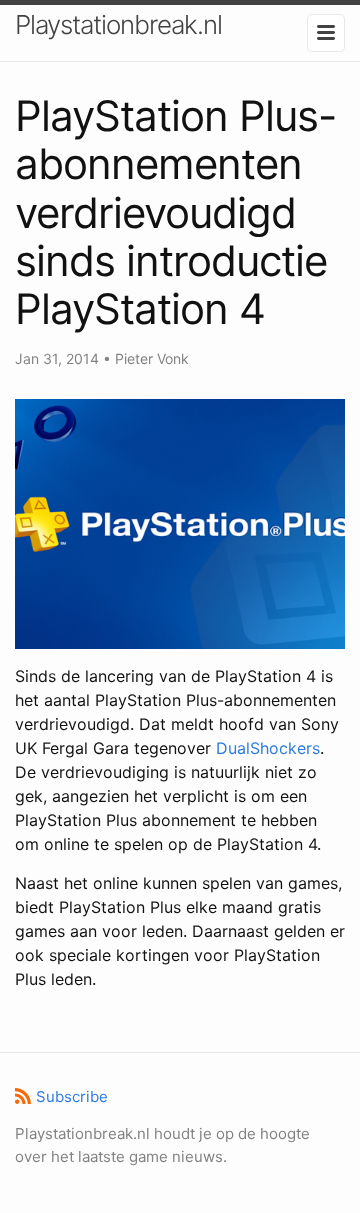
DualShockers (268, 748)
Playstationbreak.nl (118, 24)
